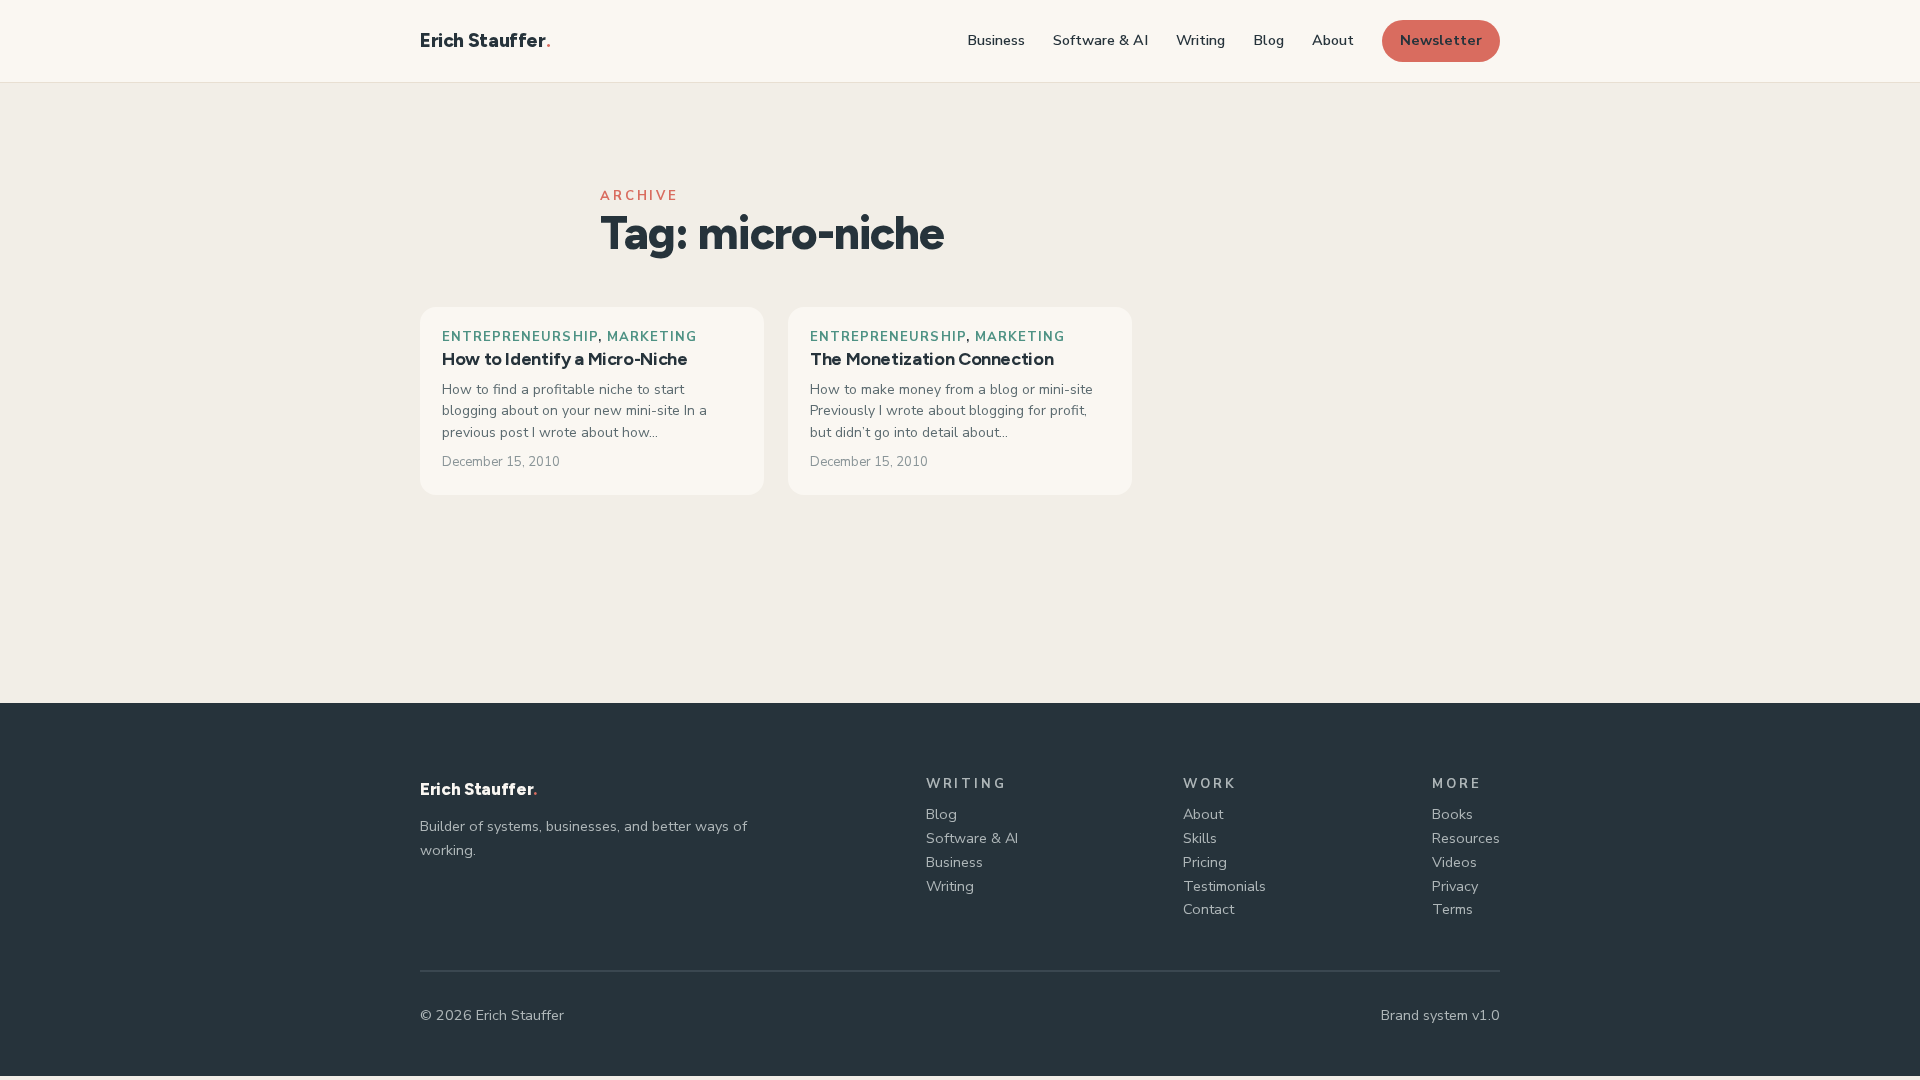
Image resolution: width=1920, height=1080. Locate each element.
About (1203, 814)
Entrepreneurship (520, 337)
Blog (941, 814)
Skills (1200, 838)
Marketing (652, 337)
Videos (1454, 862)
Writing (950, 886)
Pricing (1205, 862)
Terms (1452, 909)
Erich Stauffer (483, 40)
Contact (1208, 909)
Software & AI (972, 838)
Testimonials (1224, 886)
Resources (1466, 838)
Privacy (1455, 886)
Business (954, 862)
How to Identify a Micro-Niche (565, 359)
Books (1452, 814)
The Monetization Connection (931, 359)
